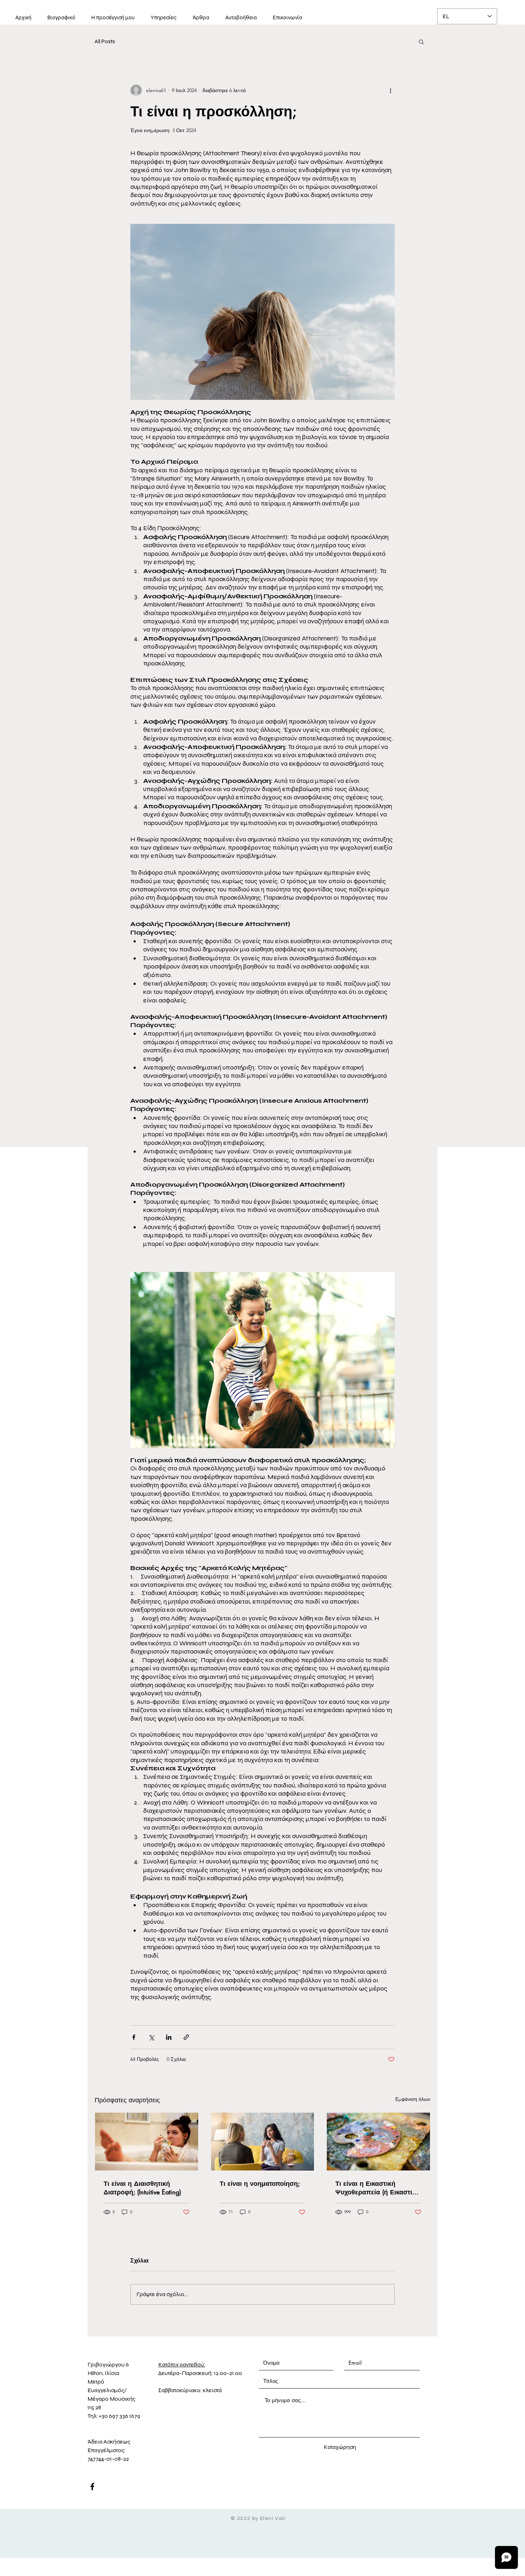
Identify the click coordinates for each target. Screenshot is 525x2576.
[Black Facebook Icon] (92, 2487)
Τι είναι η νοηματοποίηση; (260, 2183)
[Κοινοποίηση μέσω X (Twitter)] (151, 2037)
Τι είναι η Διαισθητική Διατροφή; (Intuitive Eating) (142, 2188)
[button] (421, 41)
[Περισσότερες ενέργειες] (390, 90)
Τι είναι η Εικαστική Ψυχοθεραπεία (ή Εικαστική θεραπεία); (377, 2188)
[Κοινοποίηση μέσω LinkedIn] (169, 2037)
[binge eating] (147, 2142)
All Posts (105, 41)
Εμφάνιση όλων (413, 2099)
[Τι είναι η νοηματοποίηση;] (263, 2142)
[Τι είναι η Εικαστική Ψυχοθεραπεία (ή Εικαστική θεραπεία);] (378, 2142)
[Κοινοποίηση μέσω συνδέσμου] (186, 2037)
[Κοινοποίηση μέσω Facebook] (134, 2037)
